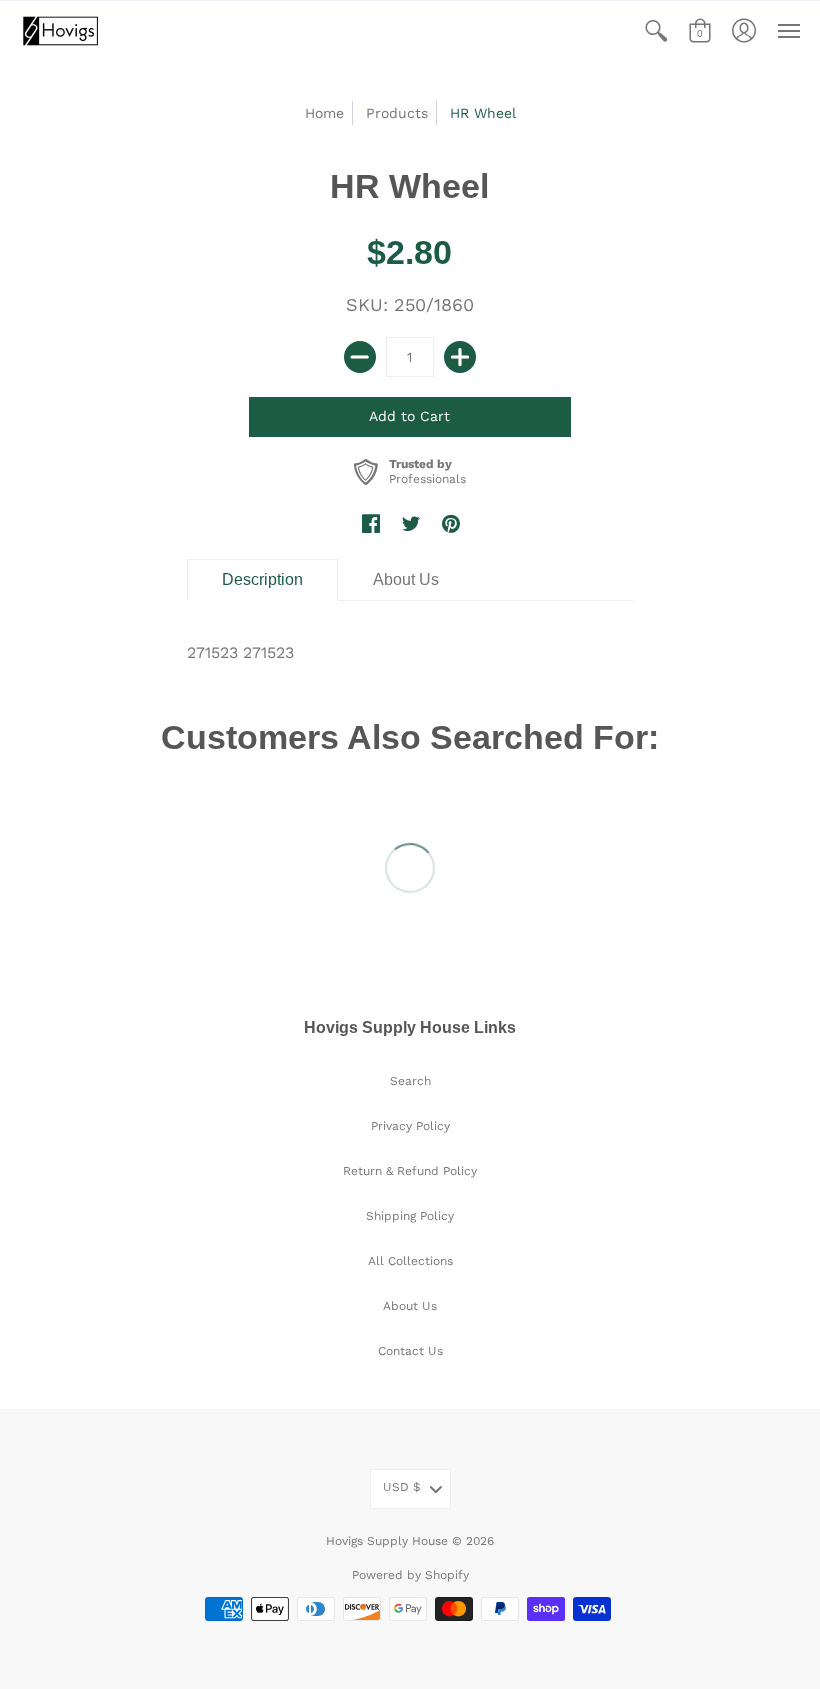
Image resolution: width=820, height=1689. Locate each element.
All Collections (410, 1261)
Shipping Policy (410, 1216)
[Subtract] (360, 357)
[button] (656, 31)
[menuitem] (656, 31)
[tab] (262, 580)
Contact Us (410, 1351)
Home (324, 113)
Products (397, 113)
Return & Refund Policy (410, 1171)
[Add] (460, 357)
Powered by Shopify (410, 1575)
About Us (410, 1306)
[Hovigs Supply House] (60, 31)
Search (410, 1081)
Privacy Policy (410, 1126)
